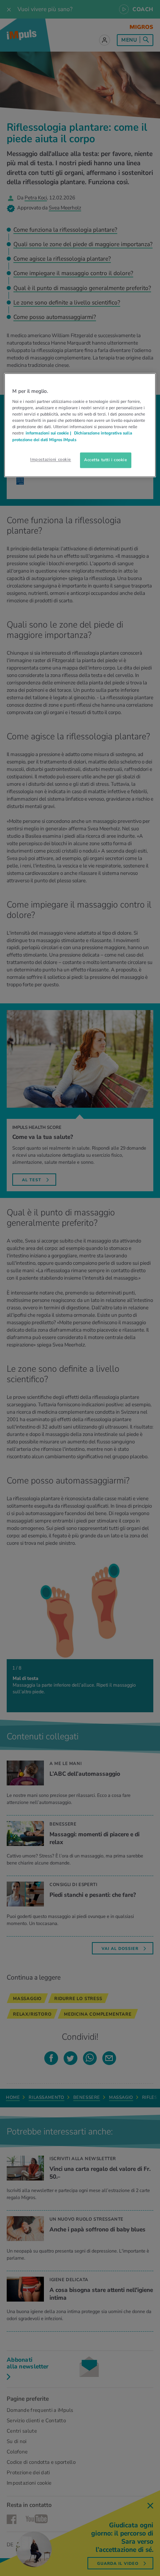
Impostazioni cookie (51, 459)
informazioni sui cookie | (49, 433)
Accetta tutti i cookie (106, 460)
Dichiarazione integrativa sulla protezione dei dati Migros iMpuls (72, 437)
